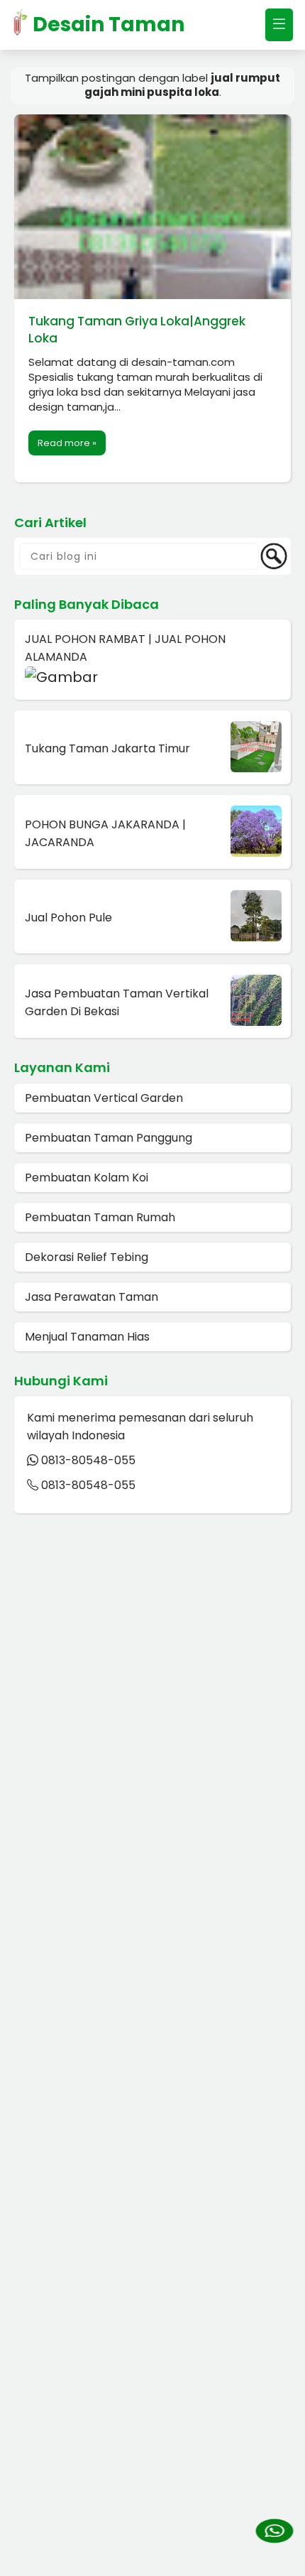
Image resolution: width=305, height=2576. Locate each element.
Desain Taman (106, 25)
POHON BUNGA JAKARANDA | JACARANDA (105, 833)
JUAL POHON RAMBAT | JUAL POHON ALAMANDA (125, 648)
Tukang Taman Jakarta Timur (107, 748)
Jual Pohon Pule (68, 918)
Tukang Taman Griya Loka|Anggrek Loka (137, 330)
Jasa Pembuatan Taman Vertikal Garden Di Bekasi (117, 1002)
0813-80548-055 (88, 1460)
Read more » (67, 443)
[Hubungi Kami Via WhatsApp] (274, 2532)
